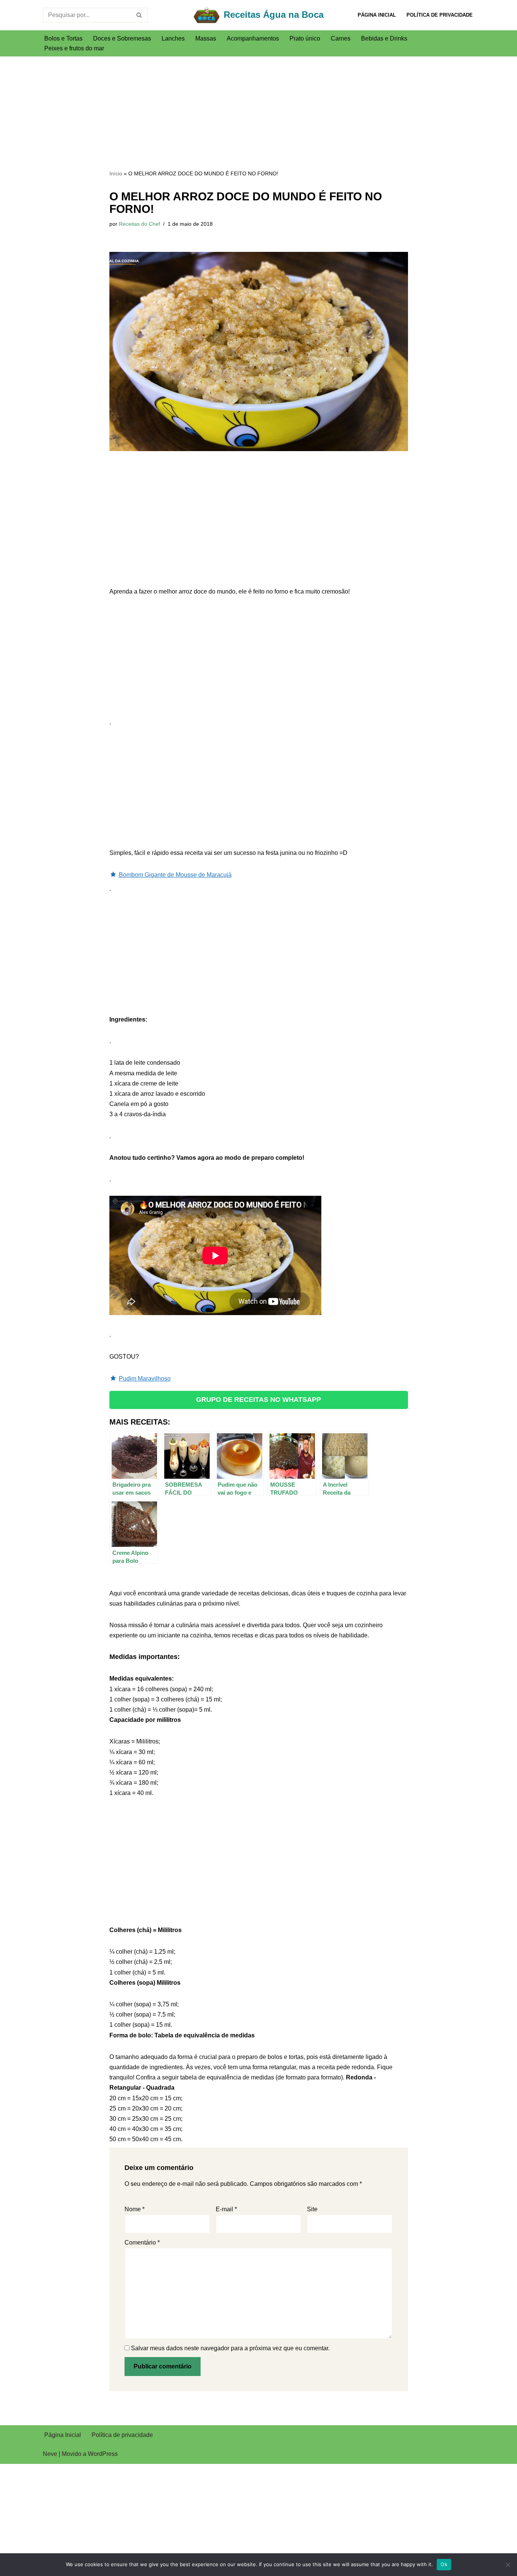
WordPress (103, 2454)
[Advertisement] (259, 112)
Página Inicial (377, 15)
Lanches (173, 38)
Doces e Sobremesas (122, 38)
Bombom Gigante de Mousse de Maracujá (175, 875)
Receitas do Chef (139, 224)
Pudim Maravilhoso (145, 1379)
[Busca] (139, 15)
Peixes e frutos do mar (74, 48)
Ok (444, 2564)
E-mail (226, 2209)
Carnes (341, 38)
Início (116, 173)
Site (312, 2209)
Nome (135, 2209)
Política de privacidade (440, 15)
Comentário (142, 2242)
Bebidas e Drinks (384, 38)
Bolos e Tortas (63, 38)
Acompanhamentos (253, 38)
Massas (206, 38)
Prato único (305, 38)
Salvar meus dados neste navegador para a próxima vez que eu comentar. (230, 2348)
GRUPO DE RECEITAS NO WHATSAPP (258, 1400)
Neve (50, 2454)
